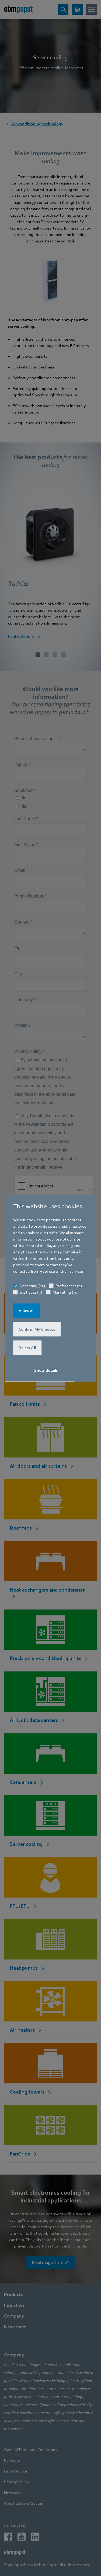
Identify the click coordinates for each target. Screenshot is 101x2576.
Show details (46, 1370)
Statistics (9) (31, 1292)
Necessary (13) (32, 1286)
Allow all (27, 1311)
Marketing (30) (66, 1292)
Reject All (27, 1348)
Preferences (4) (69, 1286)
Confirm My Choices (37, 1329)
